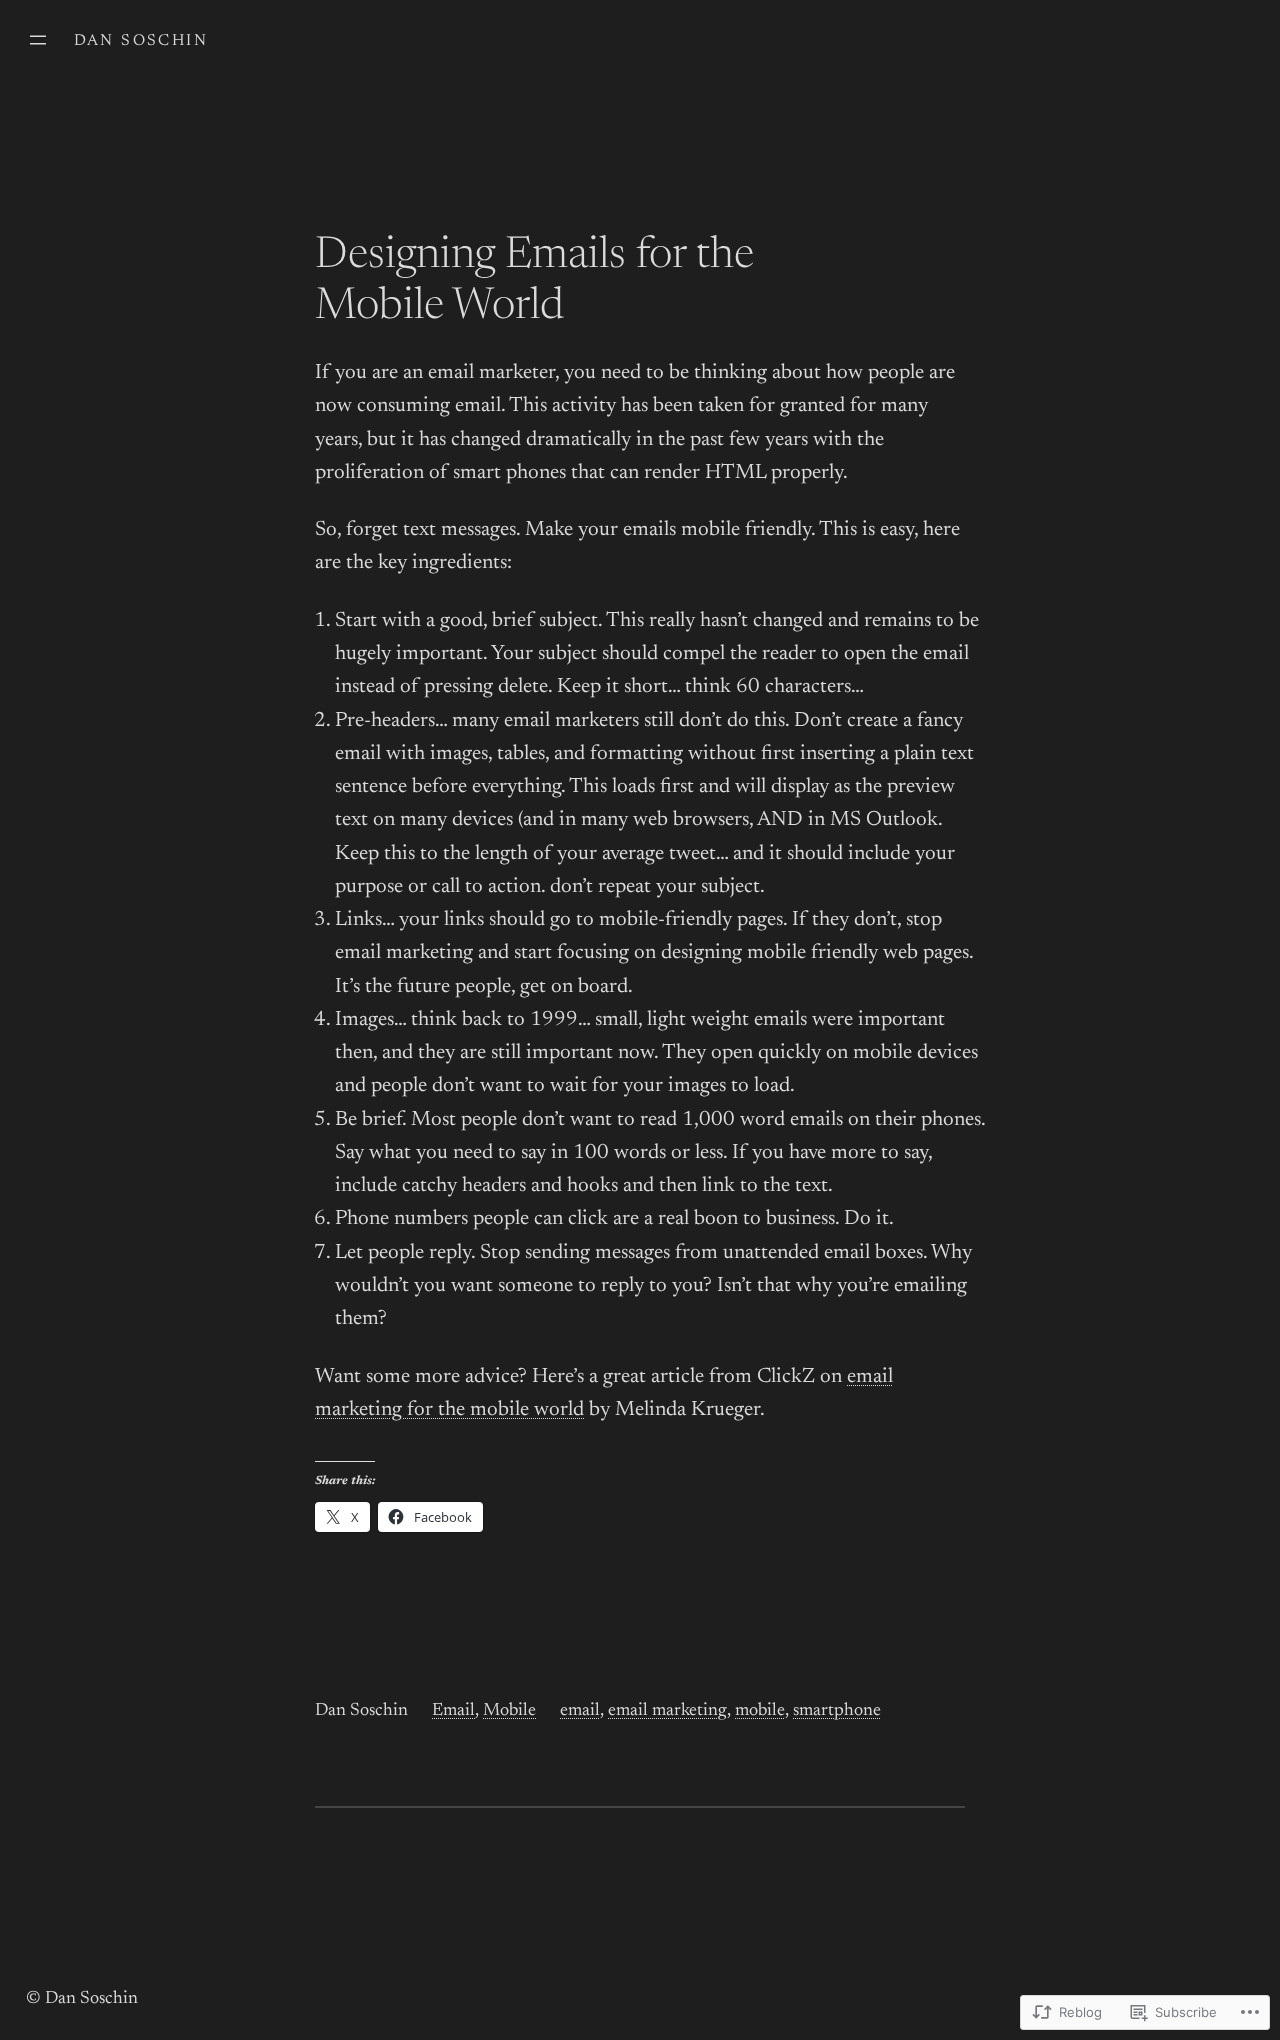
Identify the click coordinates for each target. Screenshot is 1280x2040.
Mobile (509, 1711)
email (580, 1711)
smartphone (837, 1711)
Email (453, 1711)
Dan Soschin (141, 41)
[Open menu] (38, 40)
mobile (760, 1711)
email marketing (667, 1711)
